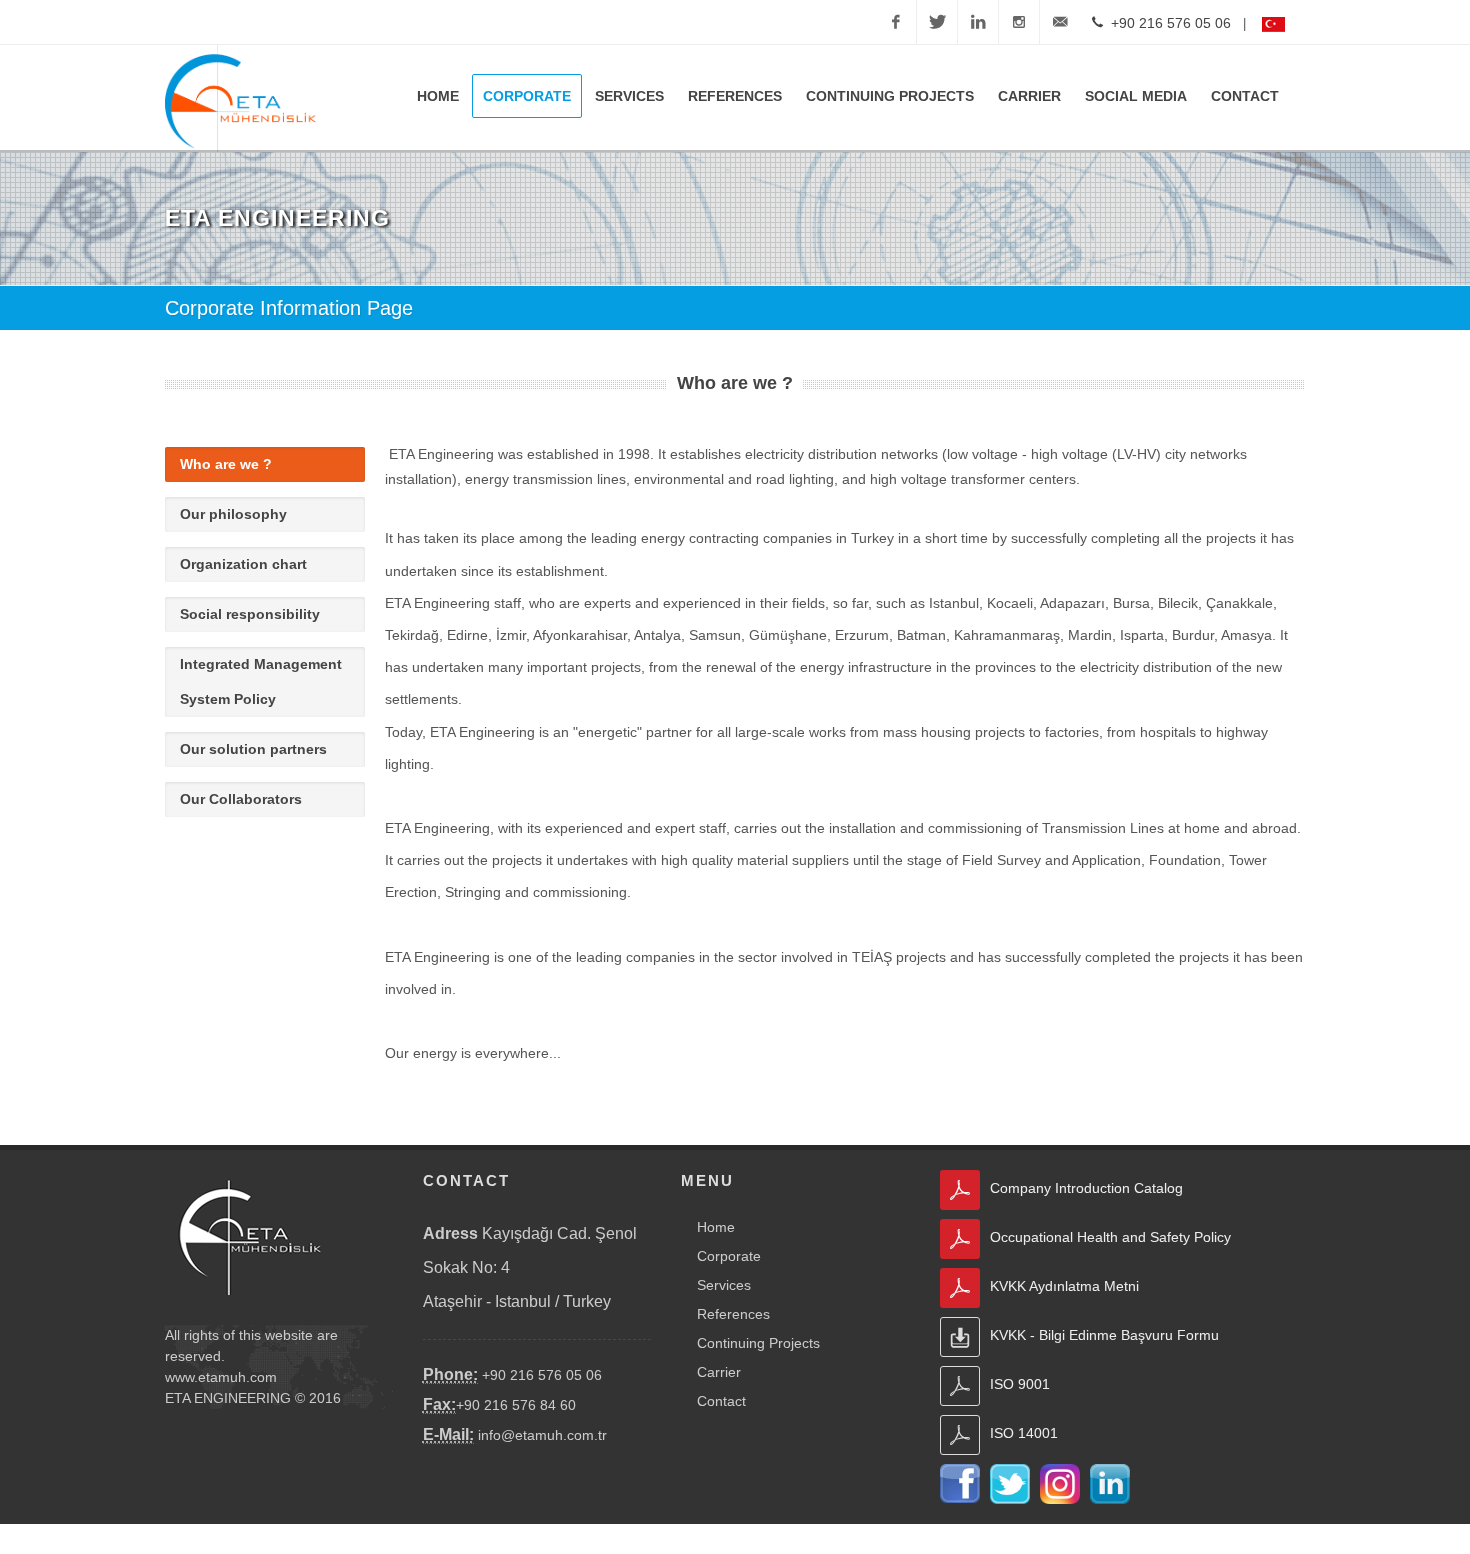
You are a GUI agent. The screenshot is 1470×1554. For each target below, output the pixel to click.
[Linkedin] (978, 22)
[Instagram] (1019, 22)
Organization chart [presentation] (243, 564)
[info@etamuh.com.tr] (1060, 22)
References (733, 1314)
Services (724, 1285)
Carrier (719, 1372)
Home (716, 1227)
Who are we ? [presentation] (226, 464)
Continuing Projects (758, 1343)
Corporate (729, 1256)
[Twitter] (937, 22)
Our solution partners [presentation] (253, 749)
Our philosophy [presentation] (233, 514)
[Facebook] (896, 22)
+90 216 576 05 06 (1167, 23)
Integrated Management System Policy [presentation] (261, 681)
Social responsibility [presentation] (250, 614)
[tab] (265, 464)
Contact (721, 1401)
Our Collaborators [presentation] (241, 799)
